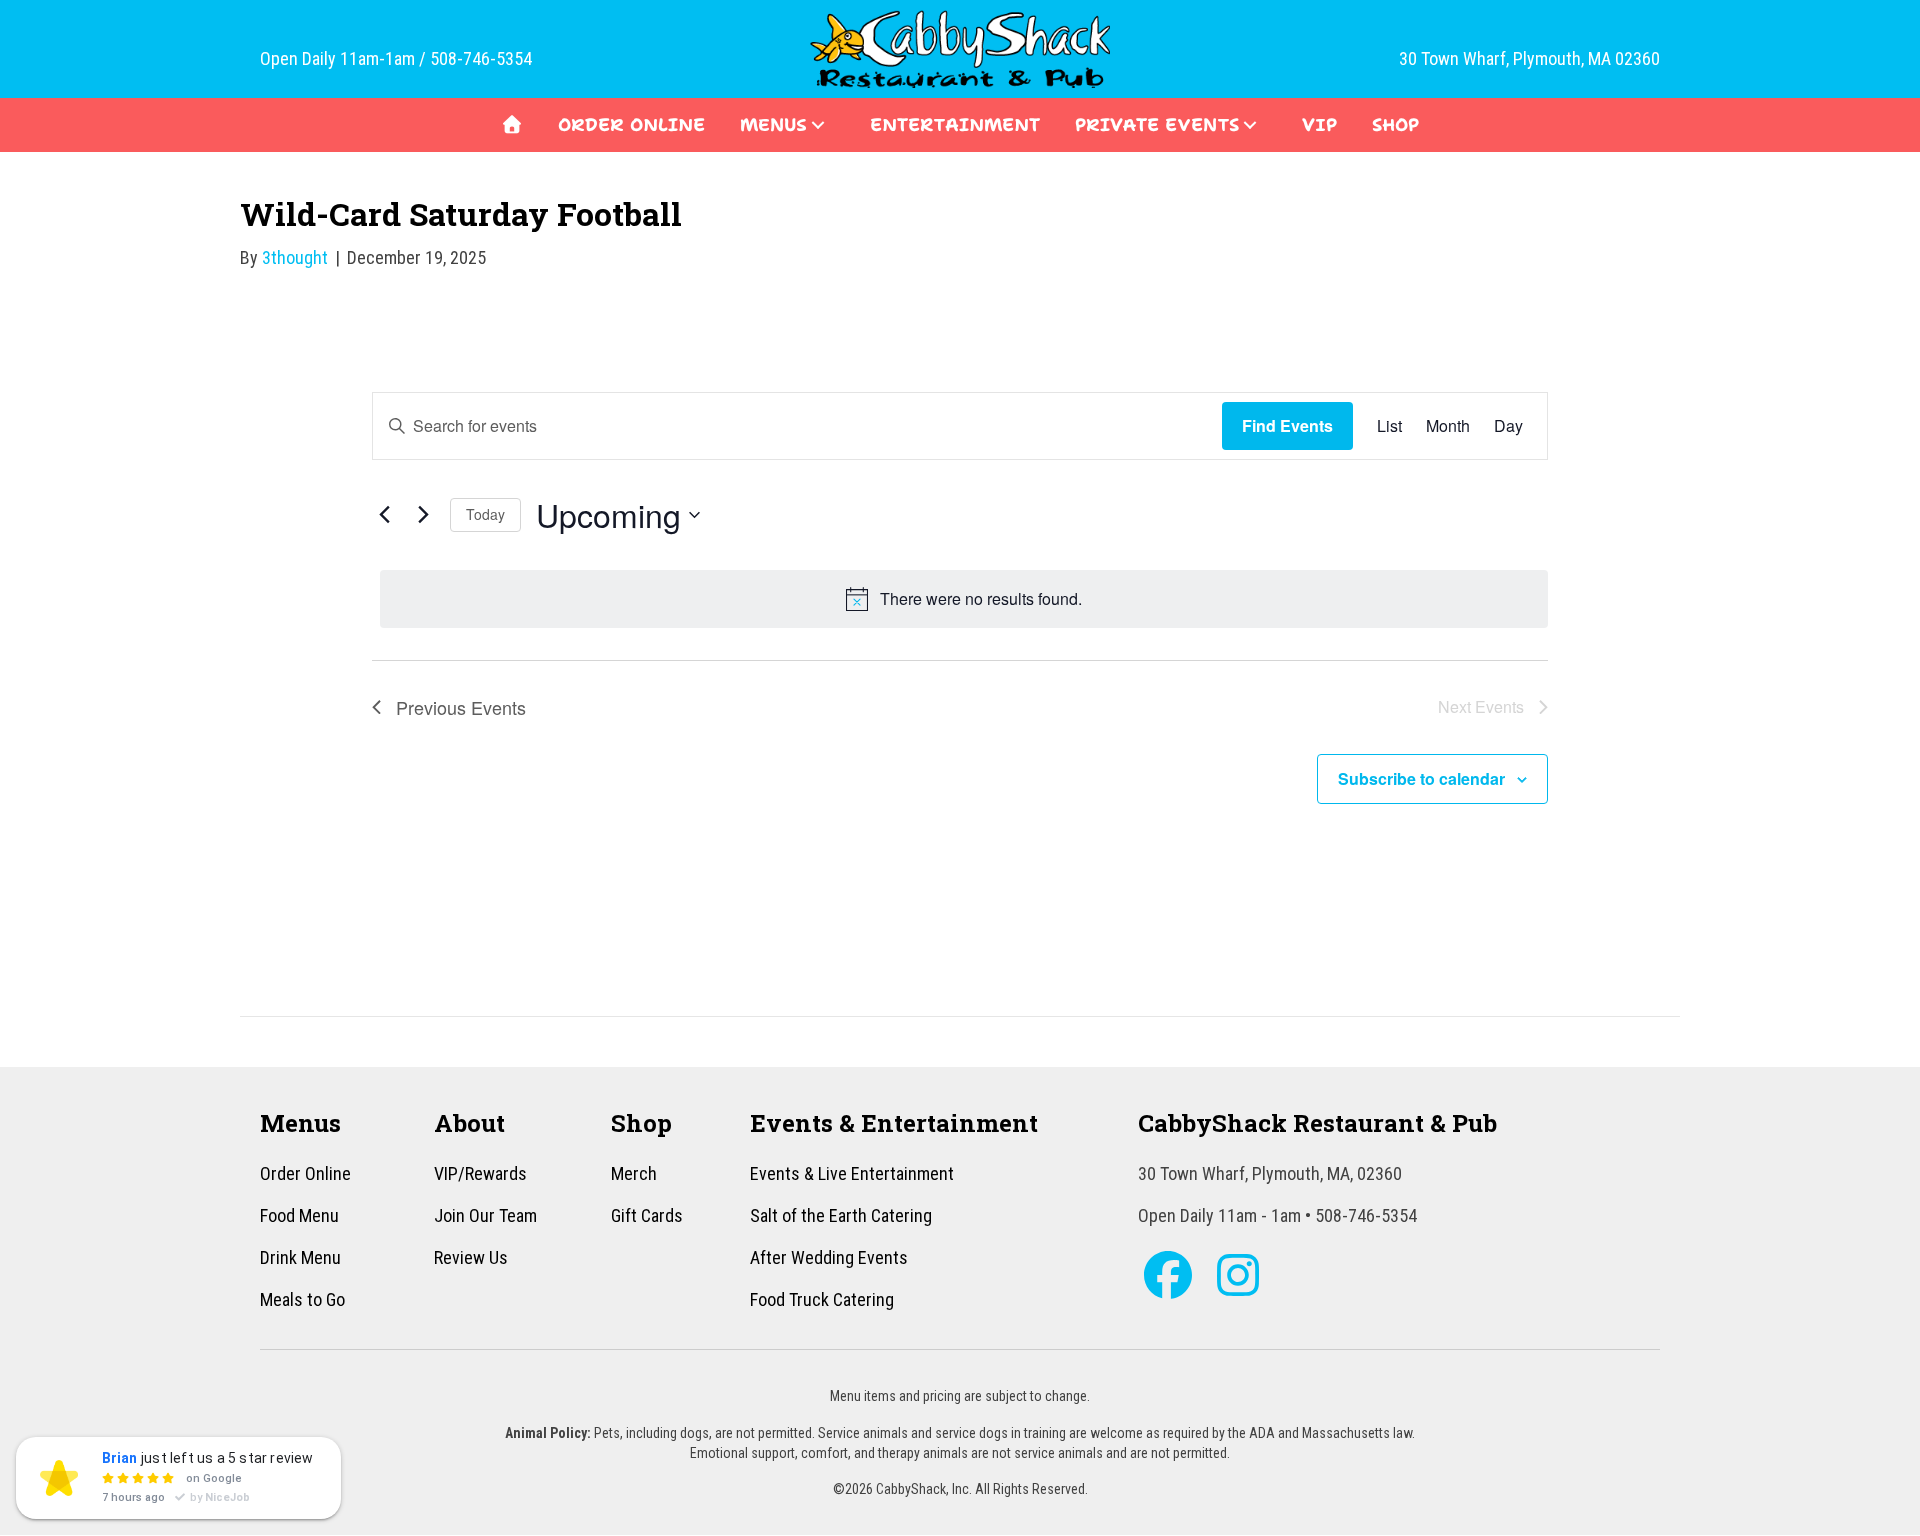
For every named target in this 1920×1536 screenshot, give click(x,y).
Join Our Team (485, 1215)
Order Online (305, 1173)
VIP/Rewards (480, 1173)
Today (485, 514)
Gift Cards (647, 1215)
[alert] (964, 599)
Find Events (1287, 425)
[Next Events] (423, 515)
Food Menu (299, 1215)
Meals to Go (302, 1299)
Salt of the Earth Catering (841, 1215)
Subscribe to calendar (1421, 778)
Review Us (471, 1257)
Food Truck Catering (822, 1299)
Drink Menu (300, 1257)
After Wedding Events (829, 1257)
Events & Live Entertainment (852, 1173)
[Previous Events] (384, 515)
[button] (818, 125)
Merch (634, 1173)
